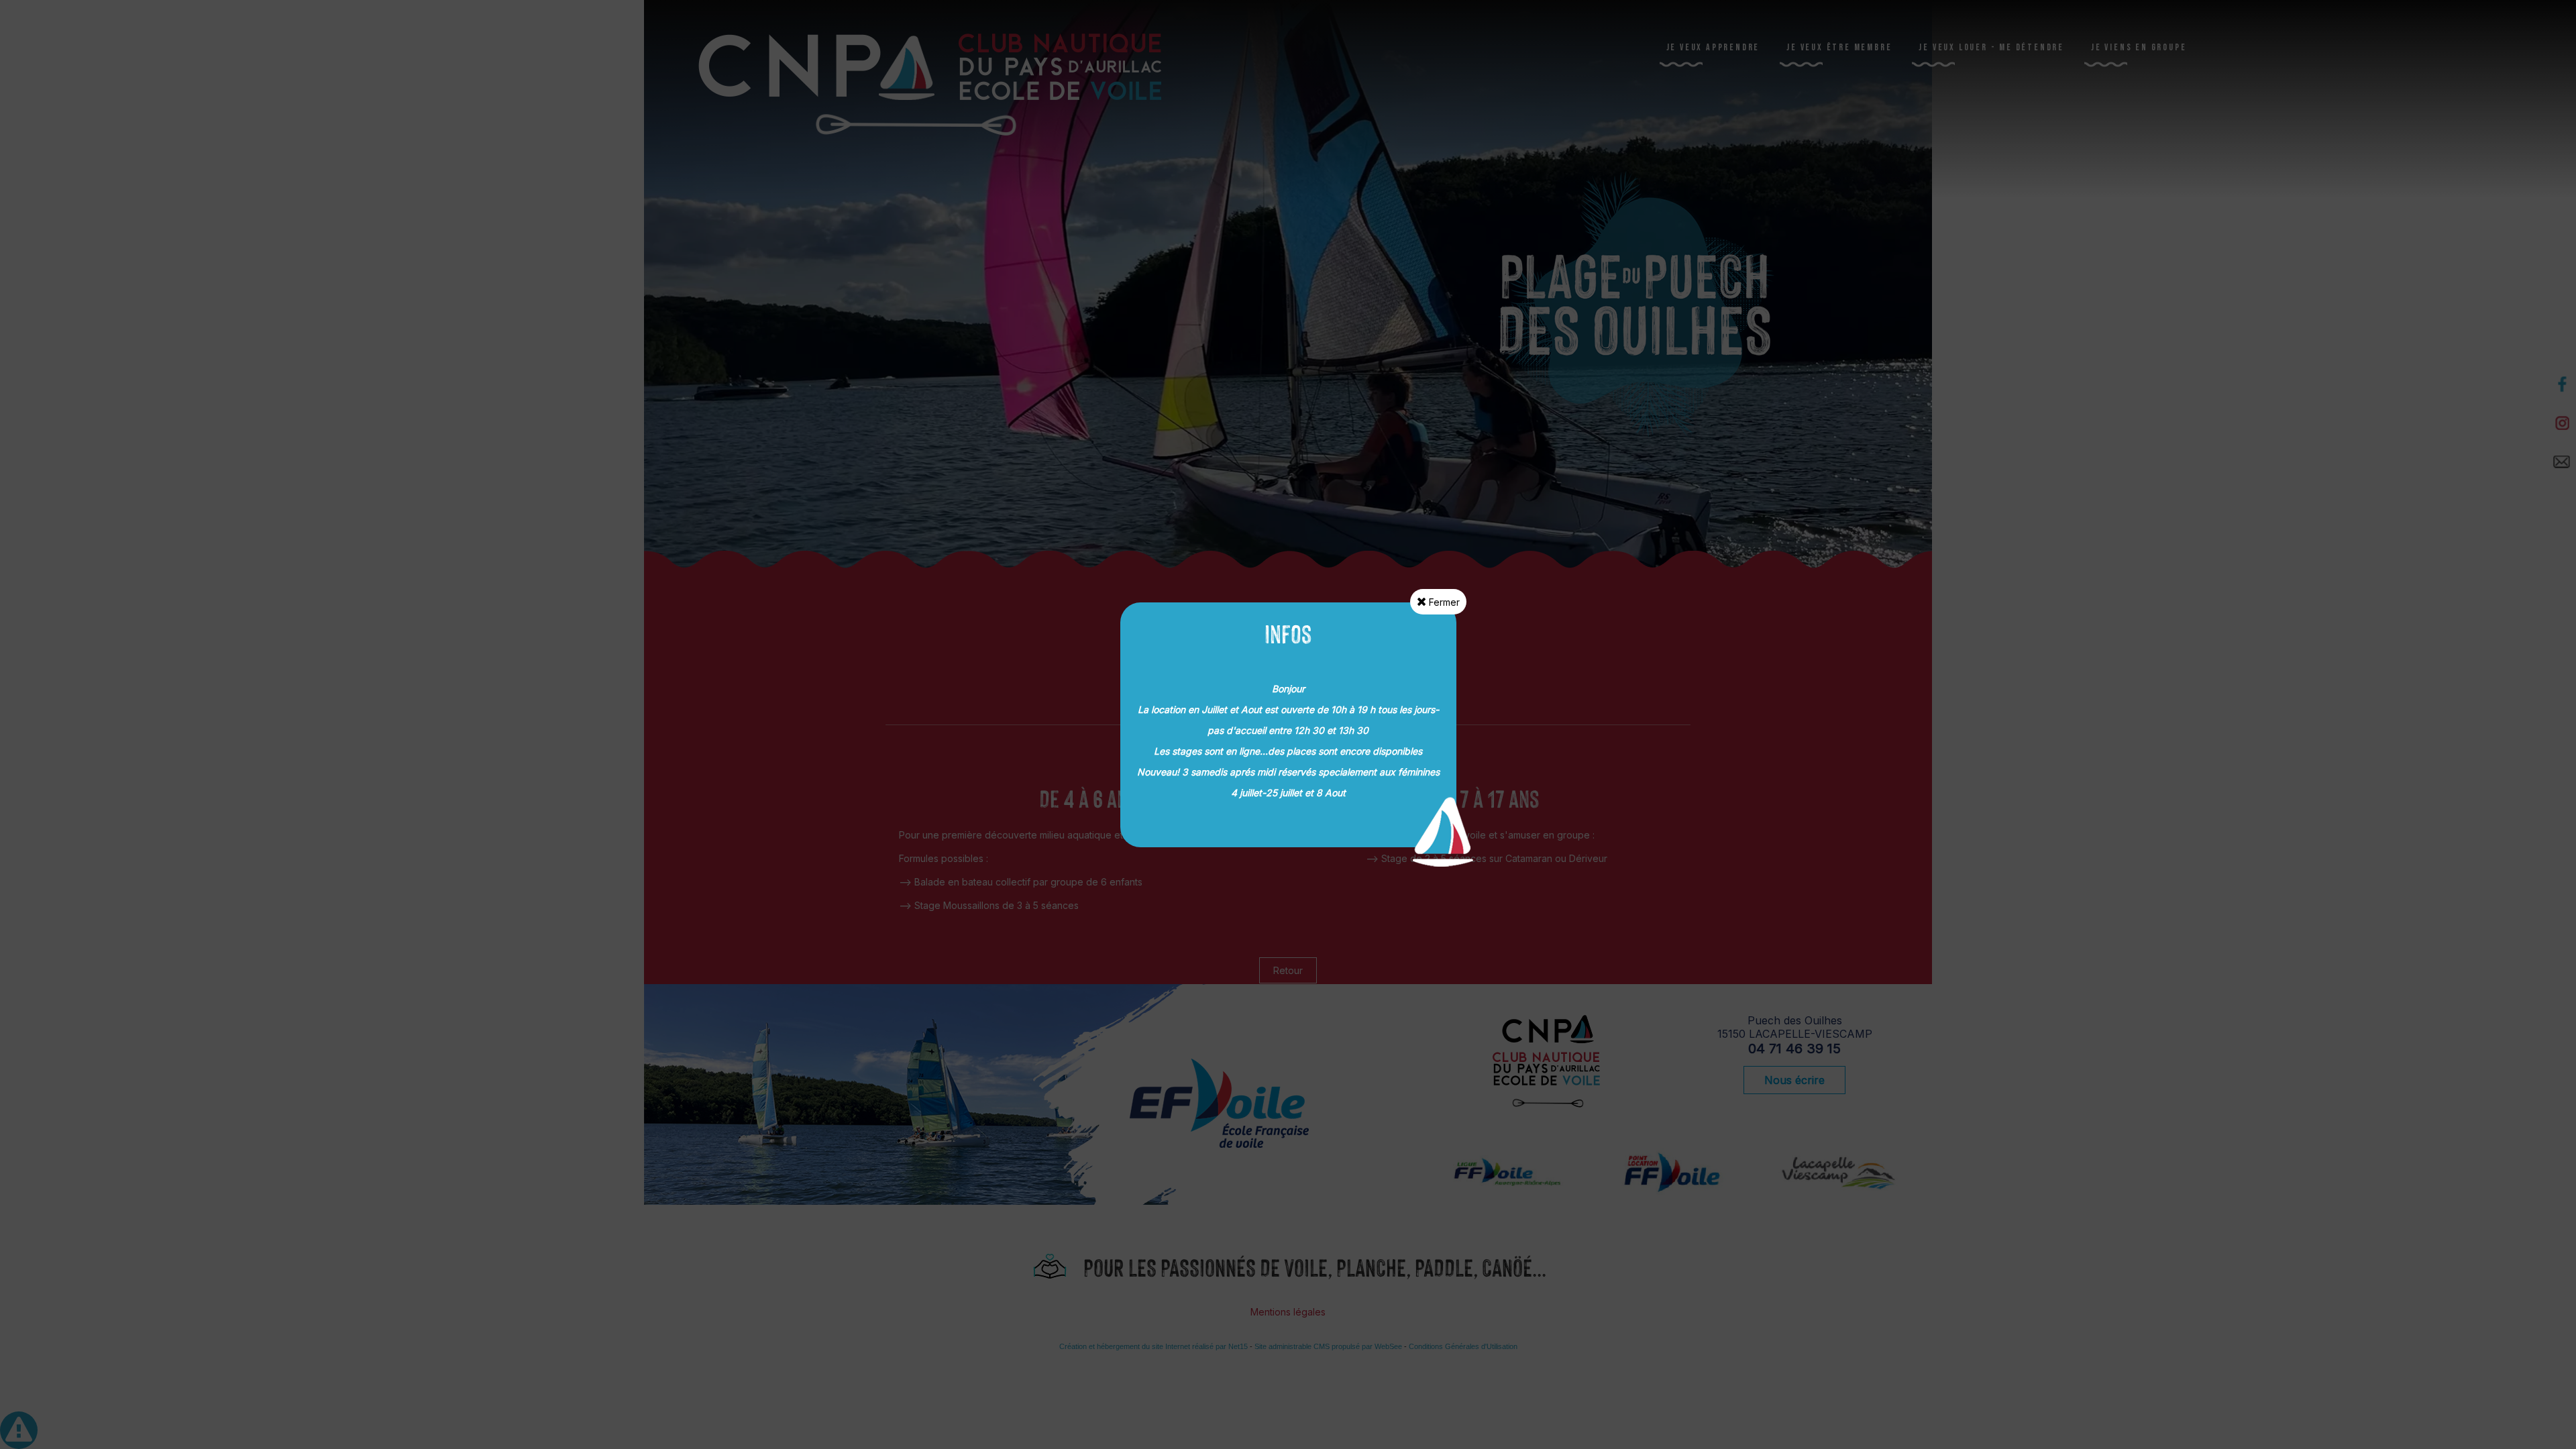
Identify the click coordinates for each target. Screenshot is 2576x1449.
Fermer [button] (1443, 602)
